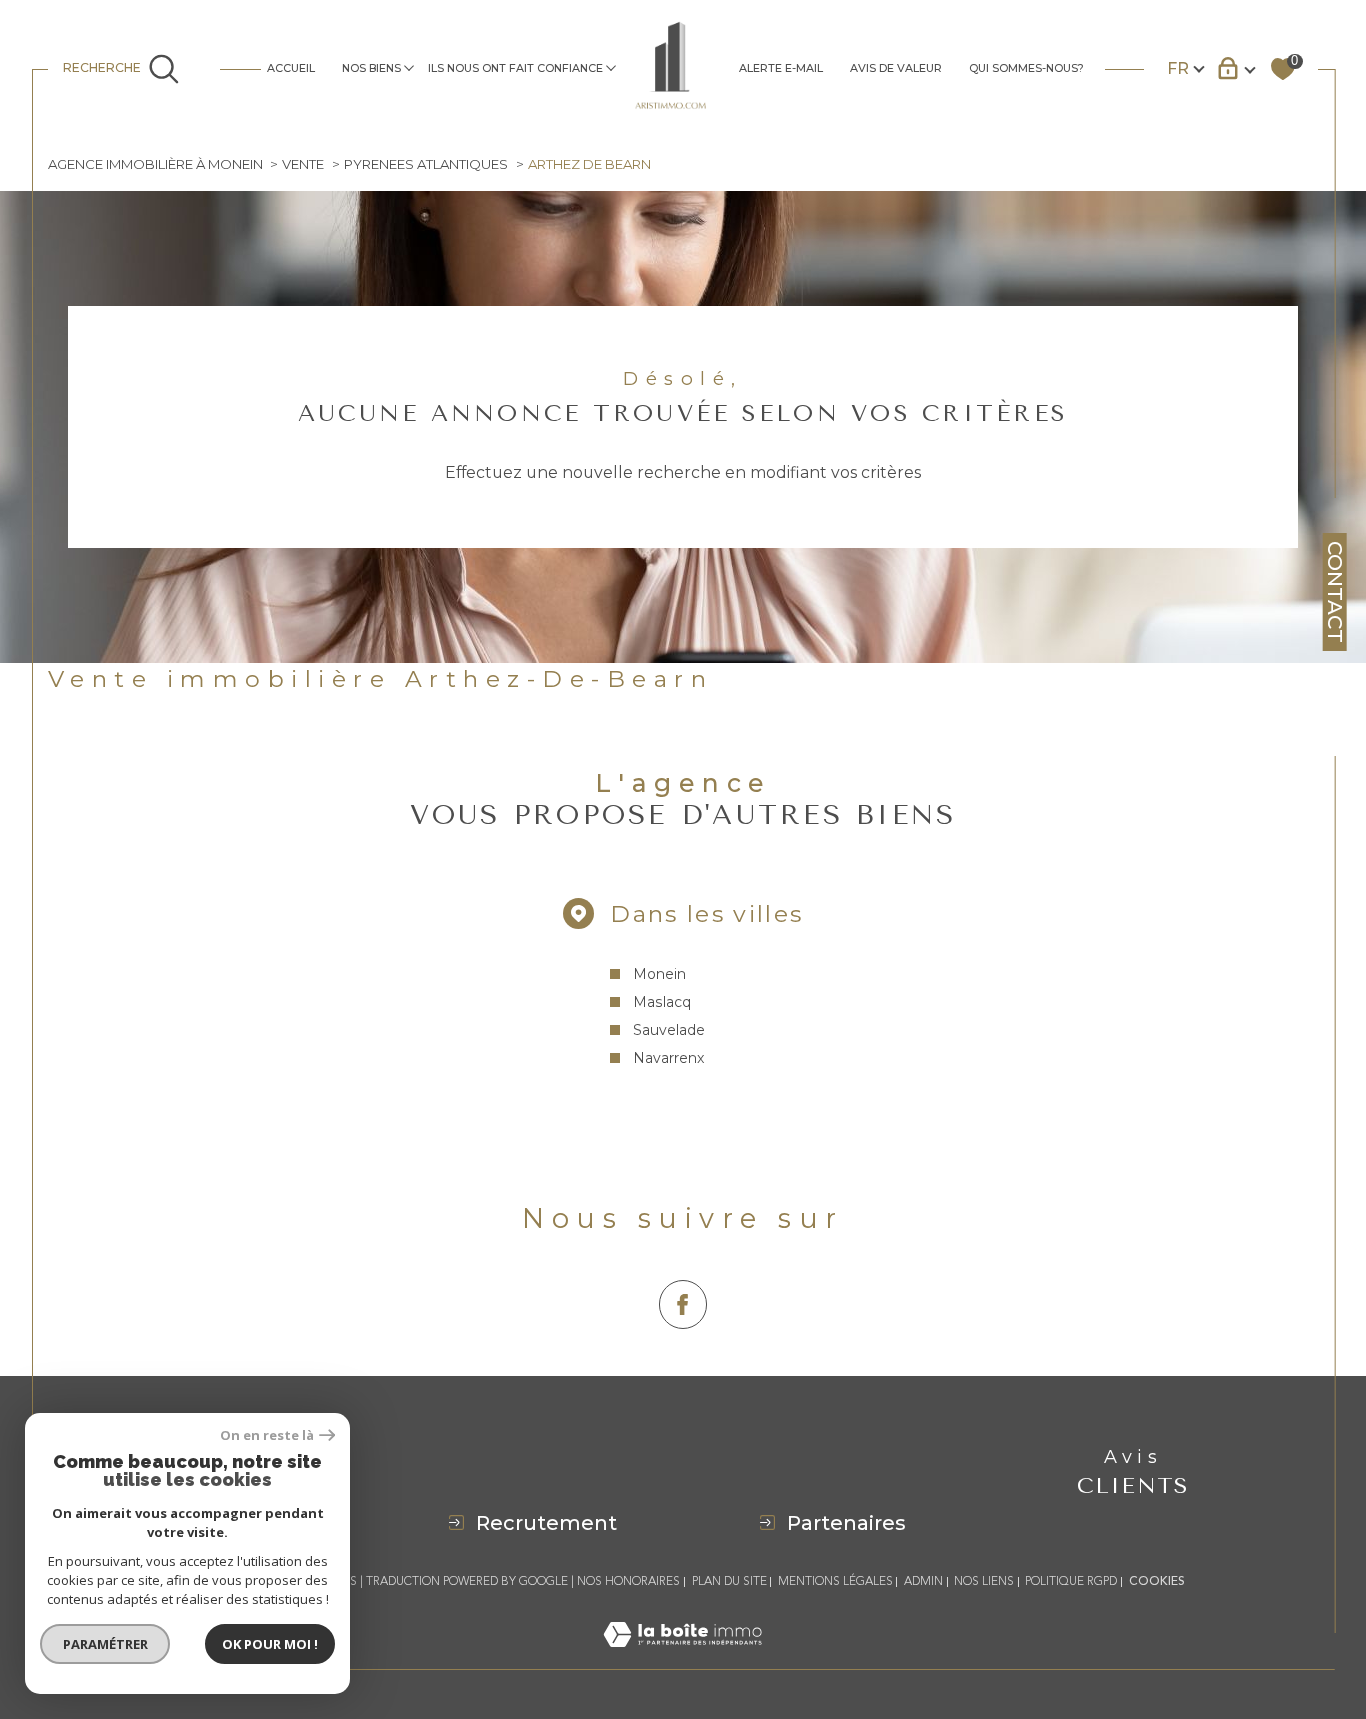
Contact (1335, 592)
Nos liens (984, 1581)
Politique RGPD (1071, 1581)
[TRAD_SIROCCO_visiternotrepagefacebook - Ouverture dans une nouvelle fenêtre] (683, 1304)
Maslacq (662, 1002)
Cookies (1157, 1582)
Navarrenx (668, 1058)
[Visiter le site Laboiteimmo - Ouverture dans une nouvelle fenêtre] (682, 1657)
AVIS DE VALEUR (896, 68)
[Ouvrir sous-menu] (408, 67)
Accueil (291, 68)
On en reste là (267, 1435)
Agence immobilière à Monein (155, 164)
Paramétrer (105, 1644)
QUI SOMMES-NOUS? (1026, 68)
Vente (303, 164)
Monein (659, 974)
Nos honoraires (628, 1581)
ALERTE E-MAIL (781, 68)
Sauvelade (669, 1030)
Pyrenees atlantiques (426, 164)
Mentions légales (835, 1581)
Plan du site (729, 1581)
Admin (923, 1581)
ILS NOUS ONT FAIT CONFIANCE (515, 68)
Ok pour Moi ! (270, 1644)
